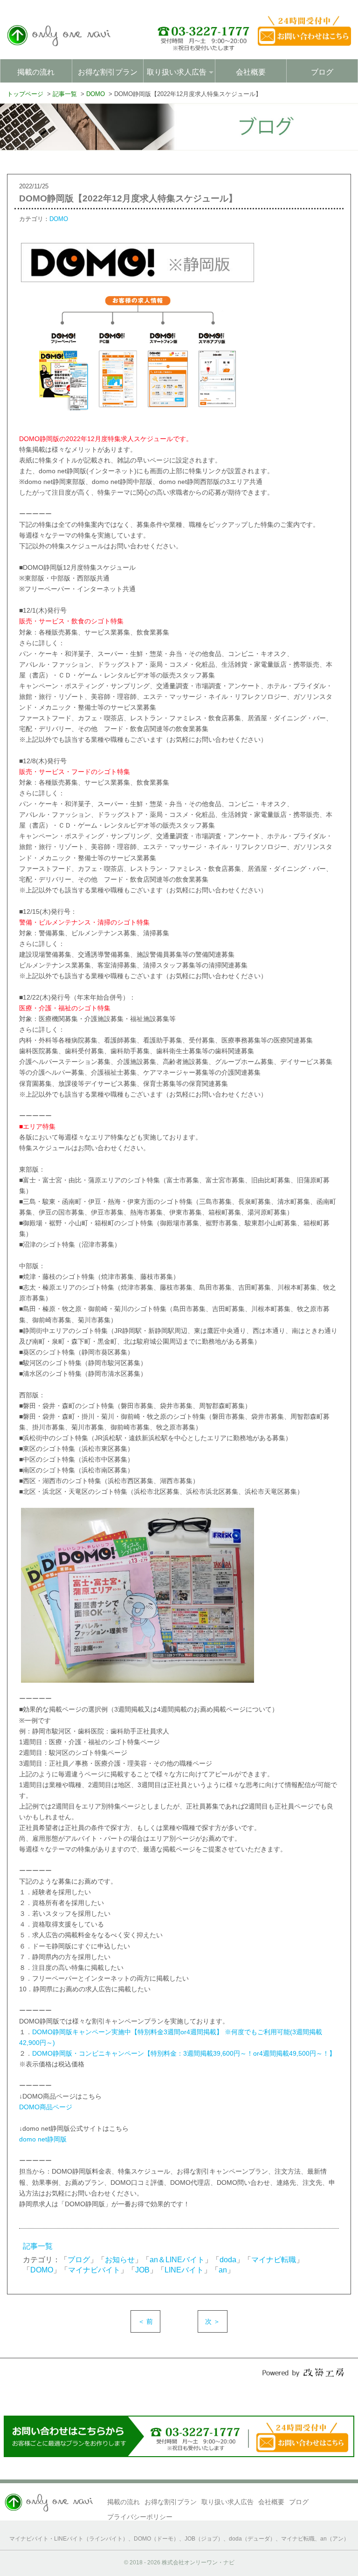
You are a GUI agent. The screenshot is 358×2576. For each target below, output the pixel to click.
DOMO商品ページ (46, 2107)
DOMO (59, 219)
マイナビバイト (94, 2270)
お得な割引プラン (108, 72)
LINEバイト (184, 2270)
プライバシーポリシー (140, 2517)
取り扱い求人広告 (227, 2502)
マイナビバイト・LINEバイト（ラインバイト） (69, 2539)
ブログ (322, 72)
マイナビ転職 (274, 2260)
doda (228, 2260)
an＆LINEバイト (177, 2260)
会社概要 (251, 72)
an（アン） (335, 2539)
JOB (142, 2270)
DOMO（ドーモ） (156, 2539)
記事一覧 (38, 2246)
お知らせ (120, 2260)
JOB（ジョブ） (204, 2539)
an (223, 2270)
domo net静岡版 (43, 2139)
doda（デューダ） (252, 2539)
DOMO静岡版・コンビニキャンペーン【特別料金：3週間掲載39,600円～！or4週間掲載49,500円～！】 (184, 2053)
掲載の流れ (36, 72)
